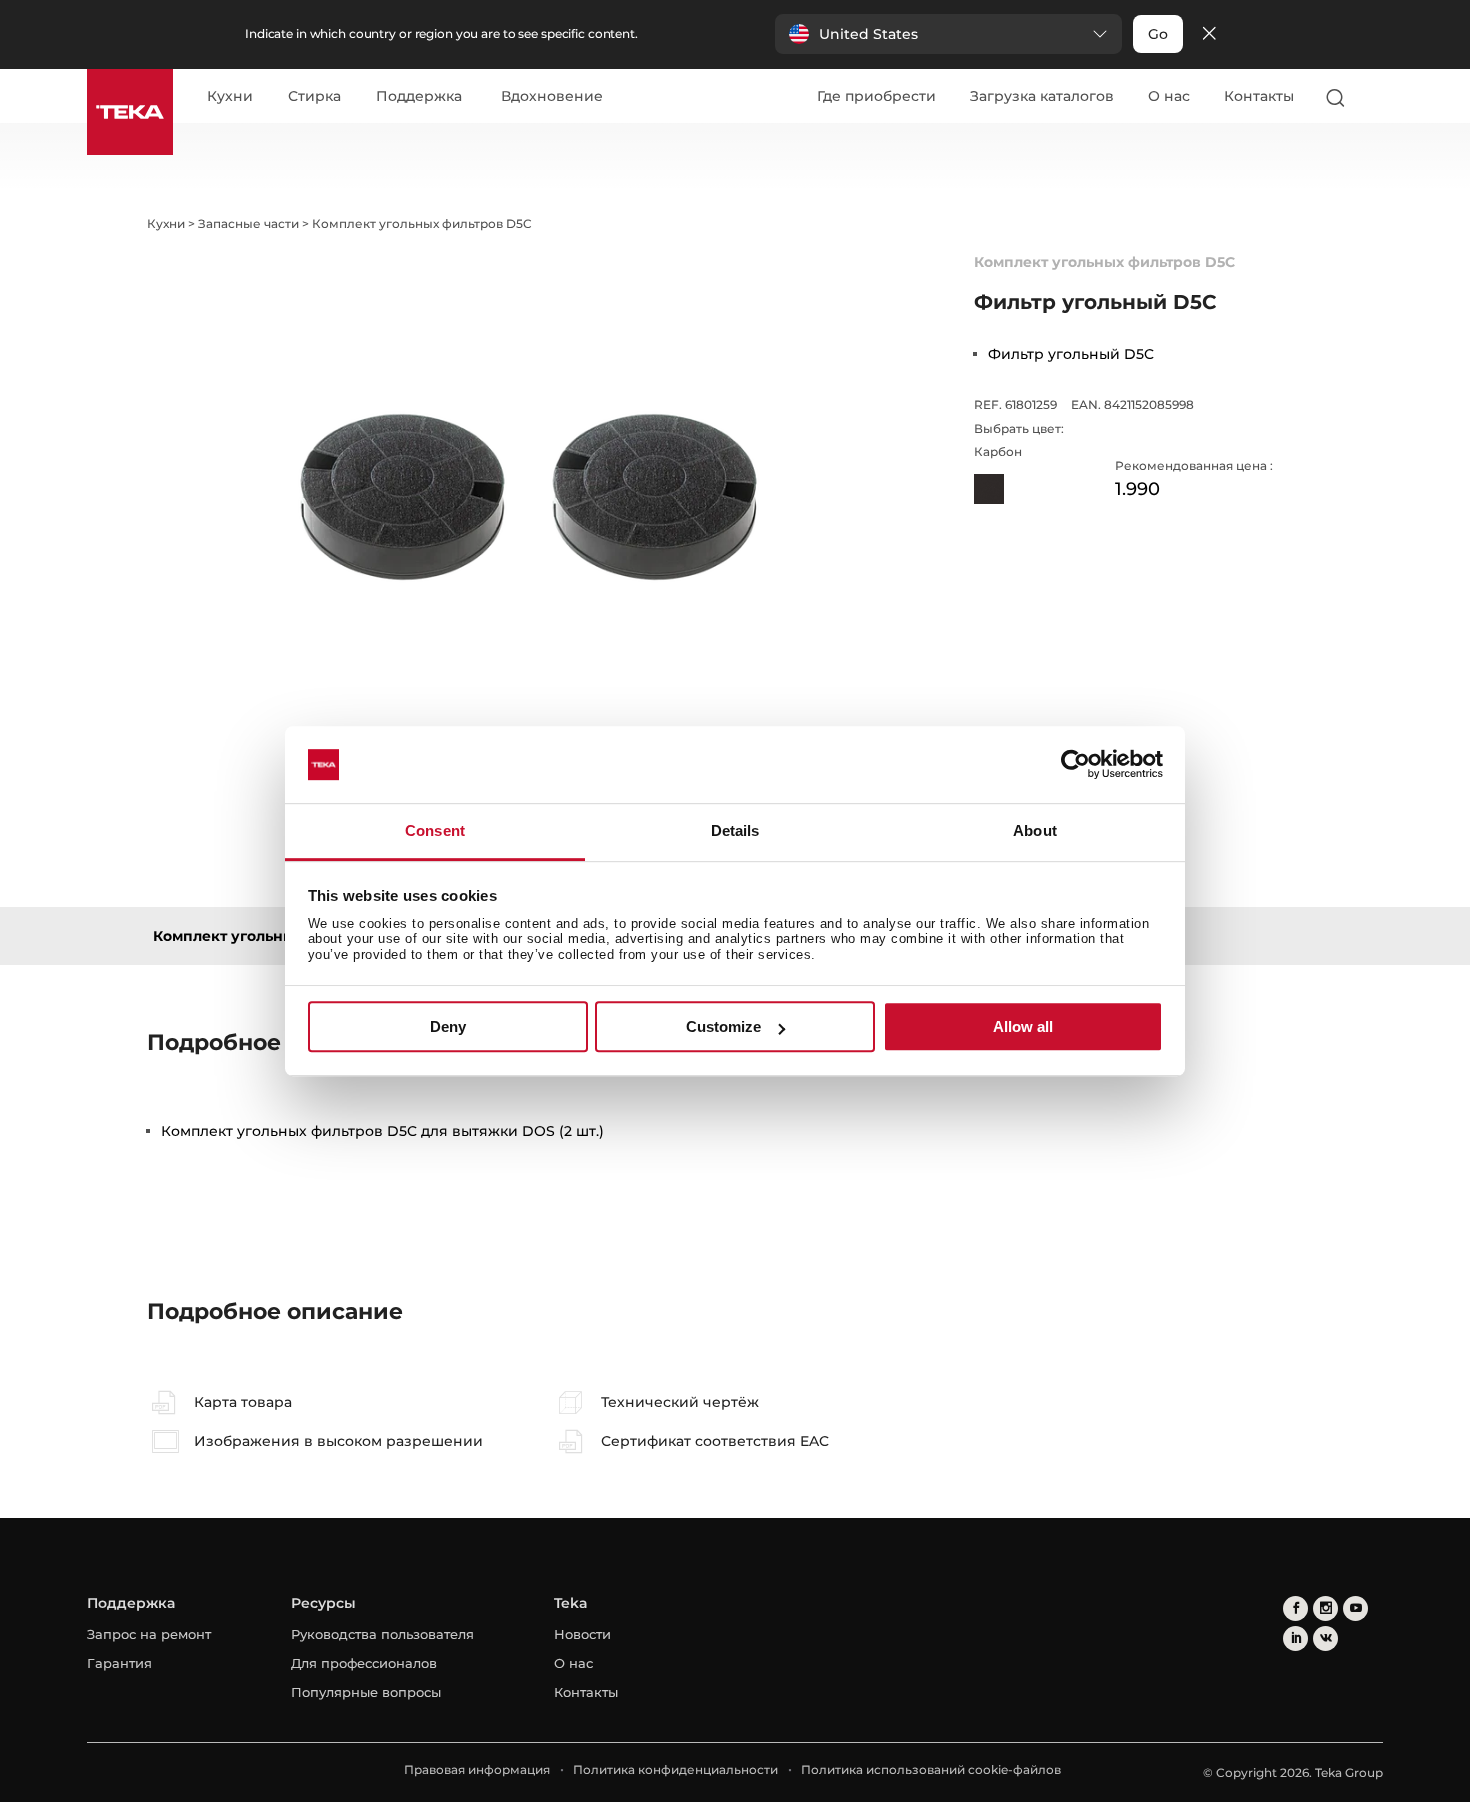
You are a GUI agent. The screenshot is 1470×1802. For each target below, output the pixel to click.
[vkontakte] (1325, 1638)
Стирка (314, 97)
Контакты (1259, 96)
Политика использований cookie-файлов (931, 1769)
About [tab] (1035, 830)
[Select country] (1374, 97)
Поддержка (419, 97)
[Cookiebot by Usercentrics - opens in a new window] (1075, 765)
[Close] (1209, 34)
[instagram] (1325, 1608)
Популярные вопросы (366, 1692)
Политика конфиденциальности (675, 1769)
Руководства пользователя (382, 1634)
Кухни (230, 97)
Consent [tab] (435, 830)
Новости (582, 1634)
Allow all (1023, 1026)
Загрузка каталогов (1042, 96)
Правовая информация (477, 1769)
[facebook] (1295, 1608)
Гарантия (119, 1663)
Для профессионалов (364, 1663)
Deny (448, 1026)
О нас (1169, 96)
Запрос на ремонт (149, 1634)
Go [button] (1158, 34)
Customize (723, 1026)
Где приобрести (876, 96)
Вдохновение (552, 97)
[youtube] (1355, 1608)
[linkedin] (1295, 1638)
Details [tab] (735, 830)
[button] (948, 34)
